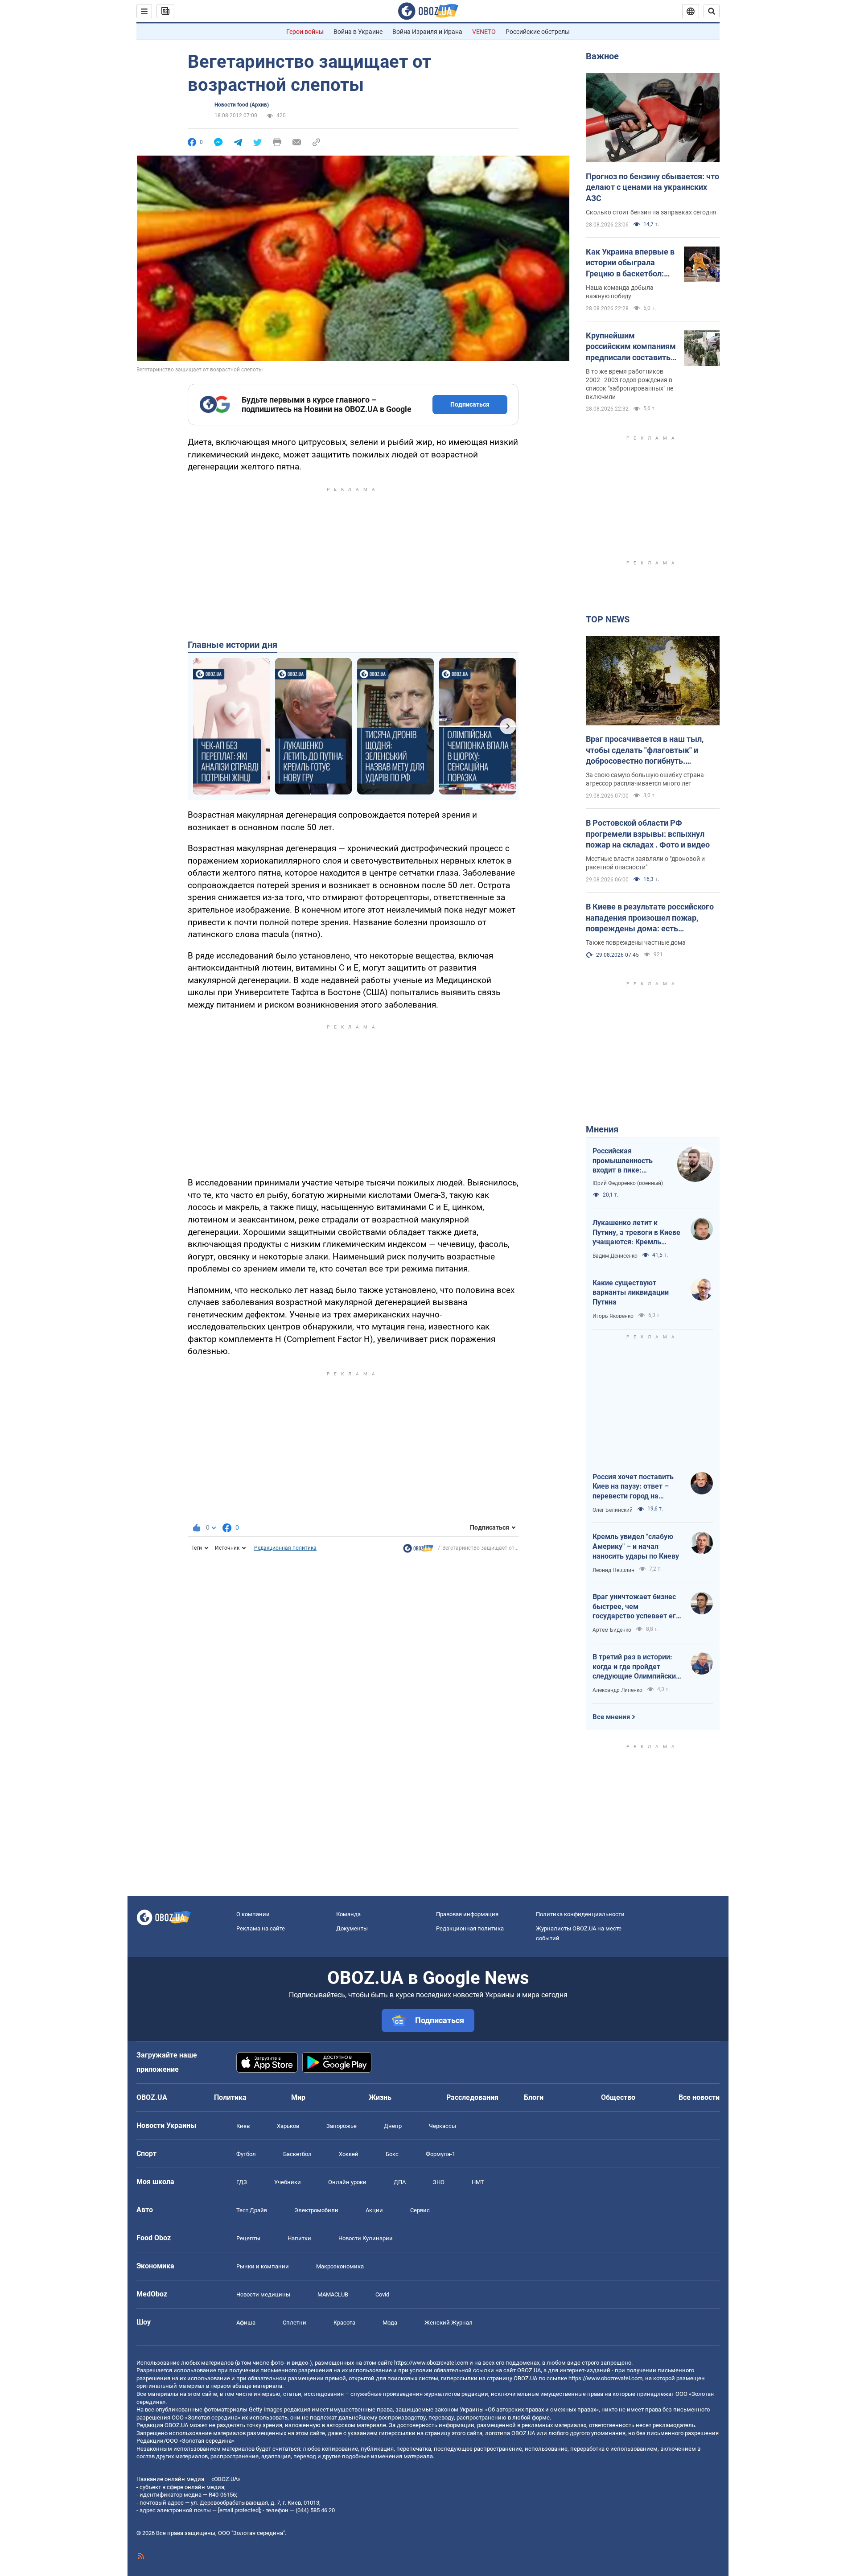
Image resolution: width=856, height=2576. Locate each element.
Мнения (602, 1129)
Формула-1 (440, 2154)
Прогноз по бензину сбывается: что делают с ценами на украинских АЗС (652, 187)
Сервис (420, 2210)
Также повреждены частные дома (636, 942)
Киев (243, 2126)
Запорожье (342, 2126)
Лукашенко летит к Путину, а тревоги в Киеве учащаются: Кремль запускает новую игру (636, 1233)
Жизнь (380, 2097)
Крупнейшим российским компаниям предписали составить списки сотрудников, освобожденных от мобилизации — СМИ (631, 347)
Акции (374, 2210)
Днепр (393, 2126)
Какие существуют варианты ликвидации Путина (631, 1292)
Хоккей (349, 2154)
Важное (602, 56)
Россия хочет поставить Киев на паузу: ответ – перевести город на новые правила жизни (633, 1487)
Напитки (299, 2238)
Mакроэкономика (340, 2266)
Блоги (534, 2097)
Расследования (472, 2097)
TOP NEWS (608, 619)
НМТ (478, 2182)
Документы (352, 1928)
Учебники (288, 2182)
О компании (253, 1914)
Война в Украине (358, 32)
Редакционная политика (285, 1548)
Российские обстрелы (538, 32)
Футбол (246, 2154)
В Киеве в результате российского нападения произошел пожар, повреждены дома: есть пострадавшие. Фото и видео (650, 918)
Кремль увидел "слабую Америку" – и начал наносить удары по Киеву (636, 1546)
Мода (390, 2323)
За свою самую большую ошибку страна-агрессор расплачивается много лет (646, 779)
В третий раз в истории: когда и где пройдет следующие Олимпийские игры (636, 1667)
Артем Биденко (612, 1630)
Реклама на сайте (261, 1928)
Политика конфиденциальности (580, 1914)
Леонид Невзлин (613, 1570)
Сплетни (294, 2323)
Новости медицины (263, 2294)
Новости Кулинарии (366, 2238)
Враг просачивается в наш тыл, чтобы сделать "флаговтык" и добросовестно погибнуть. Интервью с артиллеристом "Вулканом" (645, 750)
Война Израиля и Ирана (427, 32)
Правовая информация (467, 1914)
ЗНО (439, 2182)
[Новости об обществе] (418, 1551)
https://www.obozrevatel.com (431, 2363)
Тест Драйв (252, 2210)
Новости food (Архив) (242, 105)
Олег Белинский (613, 1510)
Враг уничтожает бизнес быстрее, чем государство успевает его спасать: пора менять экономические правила (636, 1607)
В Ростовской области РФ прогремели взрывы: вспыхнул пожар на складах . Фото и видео (648, 834)
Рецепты (248, 2238)
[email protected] (239, 2510)
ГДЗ (242, 2182)
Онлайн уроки (347, 2182)
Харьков (288, 2126)
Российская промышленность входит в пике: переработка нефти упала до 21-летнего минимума (627, 1161)
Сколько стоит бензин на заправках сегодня (651, 212)
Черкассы (442, 2126)
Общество (618, 2097)
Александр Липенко (617, 1690)
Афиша (246, 2323)
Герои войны (305, 32)
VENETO (484, 32)
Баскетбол (297, 2154)
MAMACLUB (333, 2294)
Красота (344, 2323)
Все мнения (611, 1717)
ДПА (400, 2182)
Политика (230, 2097)
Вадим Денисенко (615, 1256)
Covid (382, 2294)
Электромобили (316, 2210)
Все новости (699, 2097)
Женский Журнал (449, 2323)
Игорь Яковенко (613, 1316)
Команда (348, 1914)
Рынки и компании (263, 2266)
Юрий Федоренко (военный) (628, 1183)
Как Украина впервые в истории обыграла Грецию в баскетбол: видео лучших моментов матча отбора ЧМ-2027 (630, 263)
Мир (298, 2097)
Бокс (392, 2154)
